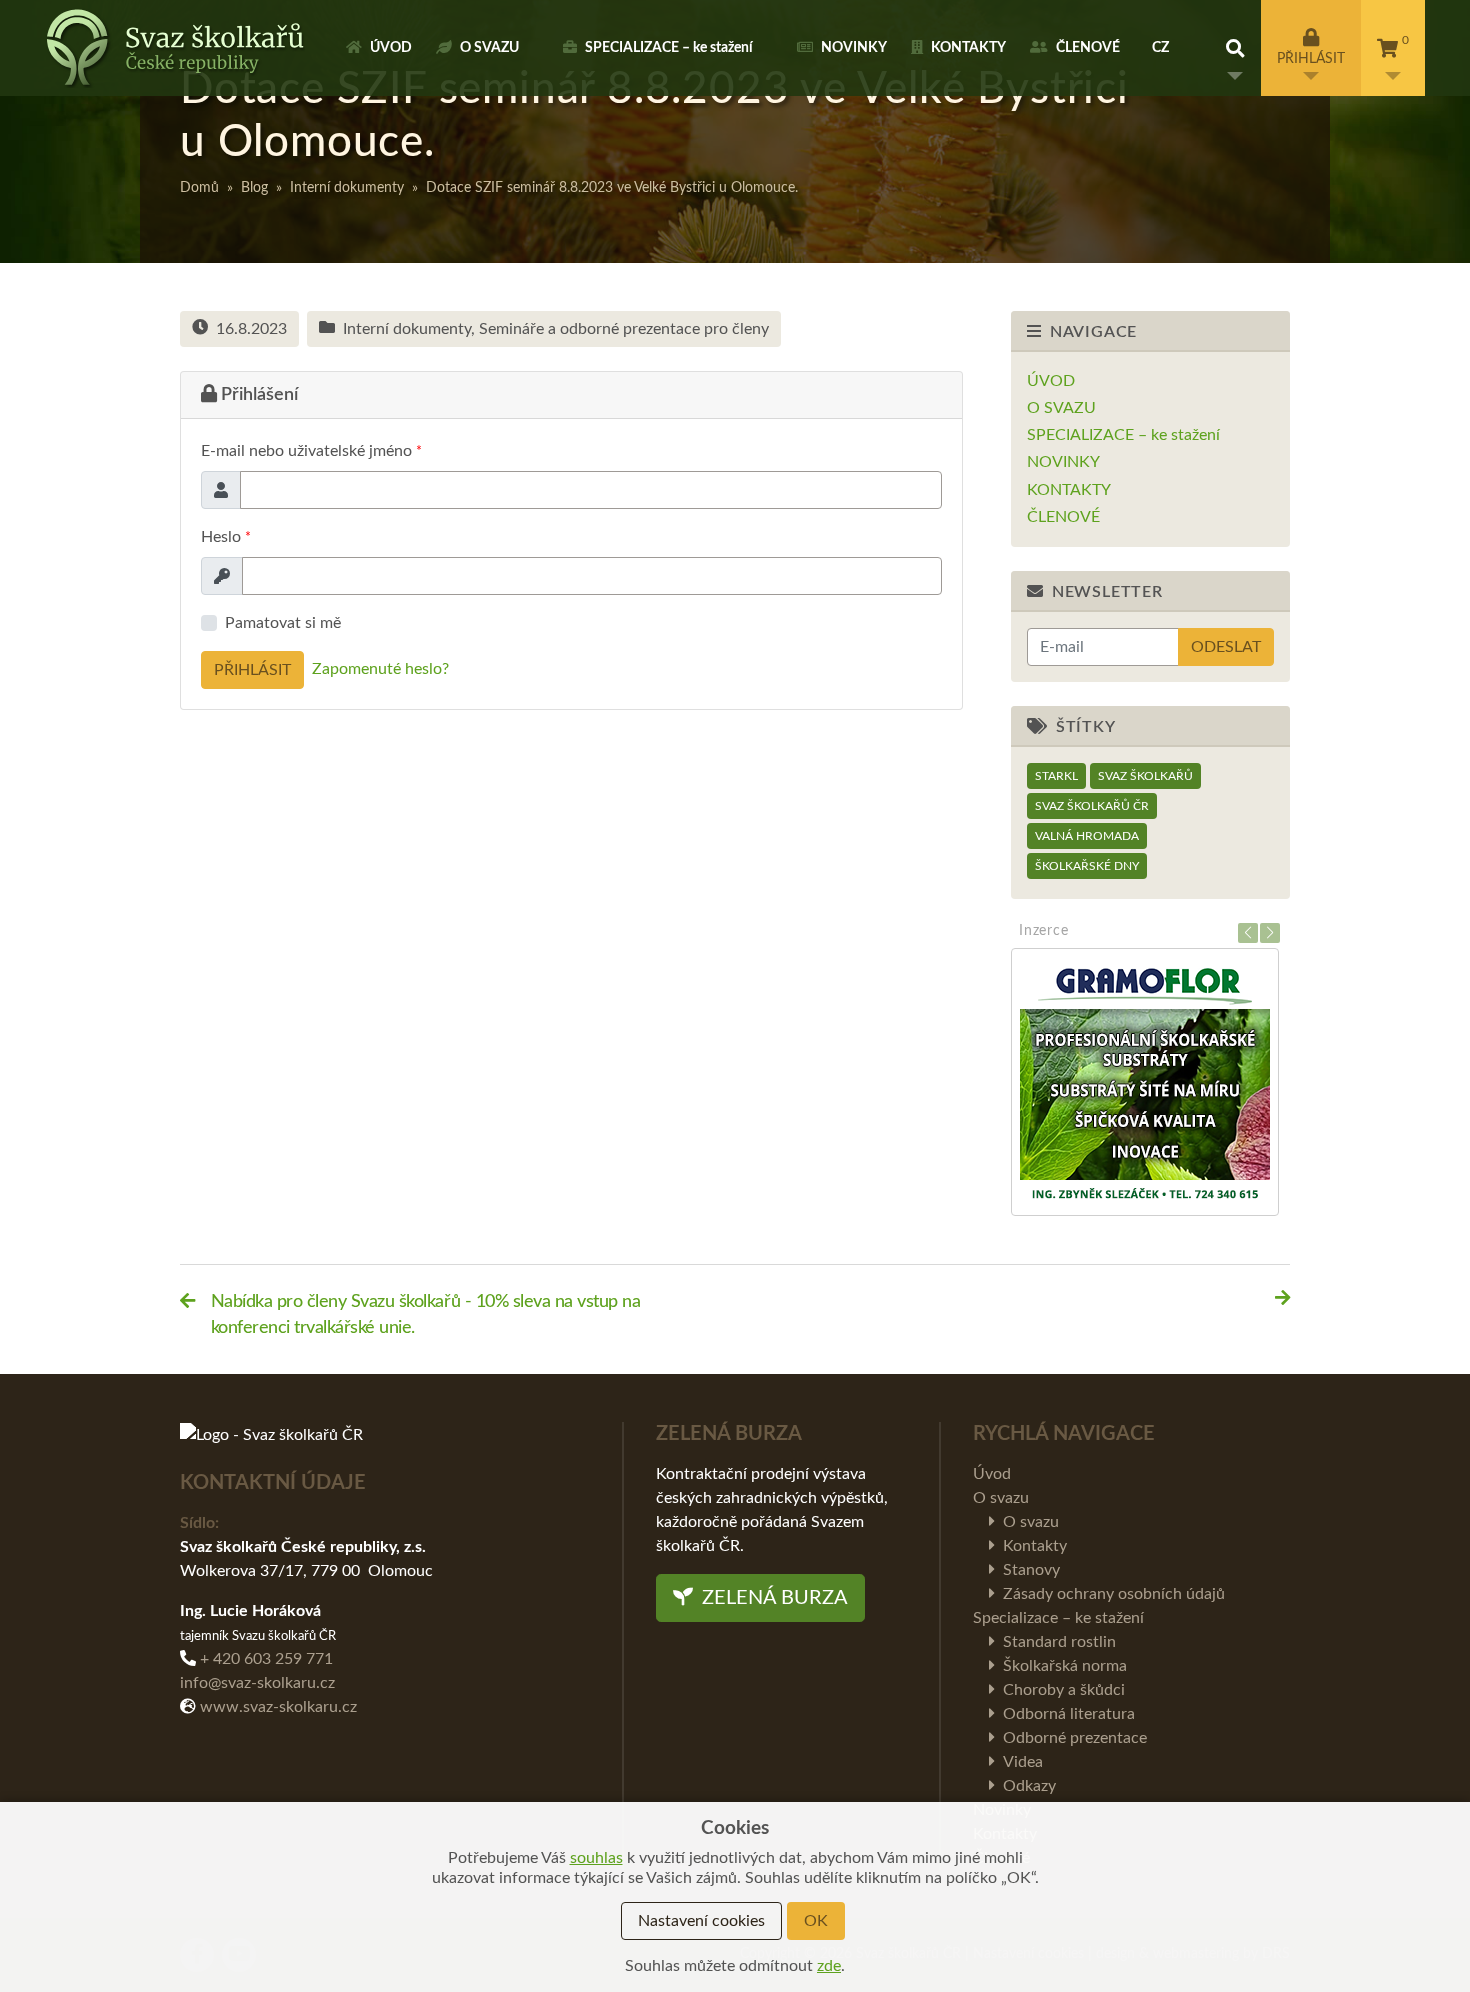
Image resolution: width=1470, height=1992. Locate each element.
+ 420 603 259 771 (266, 1659)
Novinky (854, 48)
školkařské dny (1087, 866)
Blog (254, 188)
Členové (1088, 48)
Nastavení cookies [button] (701, 1921)
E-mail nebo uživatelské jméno (311, 451)
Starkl (1056, 776)
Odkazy (1029, 1786)
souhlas (596, 1858)
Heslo (226, 537)
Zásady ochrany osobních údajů (1114, 1594)
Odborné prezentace (1075, 1738)
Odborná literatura (1069, 1714)
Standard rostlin (1059, 1642)
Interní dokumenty (347, 188)
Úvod (391, 48)
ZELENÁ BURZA (772, 1598)
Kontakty (968, 48)
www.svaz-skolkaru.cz (278, 1707)
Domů (199, 188)
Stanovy (1031, 1570)
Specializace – (669, 48)
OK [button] (816, 1921)
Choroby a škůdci (1064, 1690)
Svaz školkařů (1145, 776)
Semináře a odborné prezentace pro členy (624, 329)
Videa (1023, 1762)
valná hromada (1087, 836)
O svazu (489, 48)
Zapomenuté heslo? (380, 670)
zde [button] (829, 1966)
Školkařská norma (1065, 1666)
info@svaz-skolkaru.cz (257, 1683)
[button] (1235, 48)
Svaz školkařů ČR (1092, 806)
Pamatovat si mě (283, 623)
